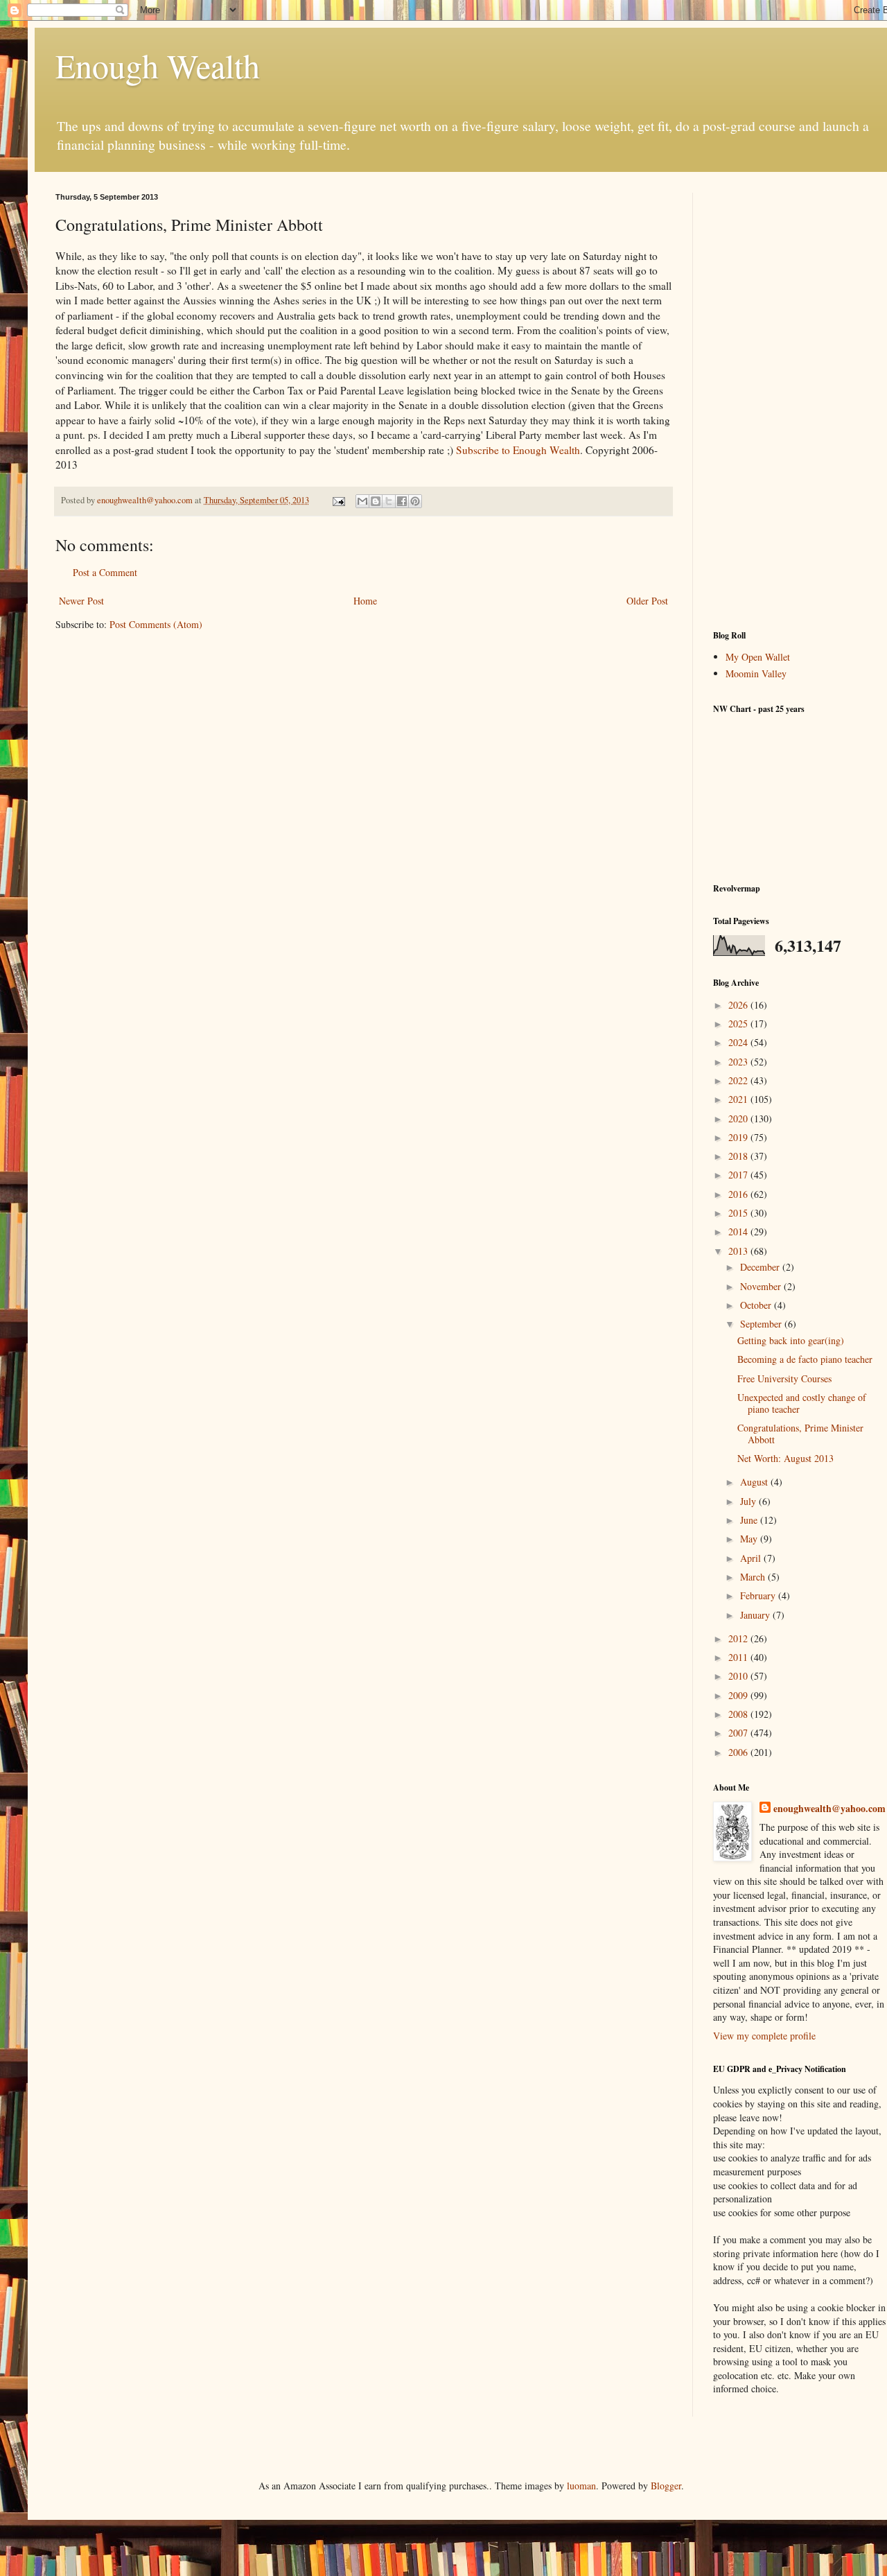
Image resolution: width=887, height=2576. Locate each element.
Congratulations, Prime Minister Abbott (800, 1434)
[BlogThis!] (376, 501)
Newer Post (81, 601)
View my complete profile (764, 2036)
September (762, 1324)
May (750, 1539)
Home (365, 601)
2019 (739, 1137)
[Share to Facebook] (402, 501)
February (759, 1595)
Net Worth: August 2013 (785, 1458)
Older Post (647, 601)
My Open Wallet (758, 657)
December (761, 1267)
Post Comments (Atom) (156, 624)
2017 (739, 1175)
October (757, 1305)
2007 (739, 1733)
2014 (739, 1232)
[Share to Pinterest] (415, 501)
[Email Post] (338, 500)
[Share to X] (389, 501)
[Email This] (362, 501)
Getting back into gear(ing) (791, 1340)
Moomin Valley (756, 673)
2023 (739, 1062)
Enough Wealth (158, 65)
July (749, 1501)
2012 (739, 1638)
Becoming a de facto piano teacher (805, 1359)
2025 (739, 1024)
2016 (739, 1194)
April (752, 1558)
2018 (739, 1156)
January (756, 1615)
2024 (739, 1042)
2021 (739, 1099)
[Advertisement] (800, 401)
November (762, 1286)
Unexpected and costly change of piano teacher (802, 1403)
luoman (581, 2486)
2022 (739, 1080)
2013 (739, 1251)
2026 (739, 1005)
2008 (739, 1714)
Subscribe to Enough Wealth (518, 450)
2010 (739, 1676)
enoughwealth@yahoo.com (829, 1809)
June (750, 1520)
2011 (739, 1657)
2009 (739, 1695)
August (755, 1482)
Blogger (666, 2486)
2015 (739, 1213)
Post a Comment (105, 572)
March (754, 1577)
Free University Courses (784, 1378)
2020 (739, 1119)
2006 (739, 1752)
